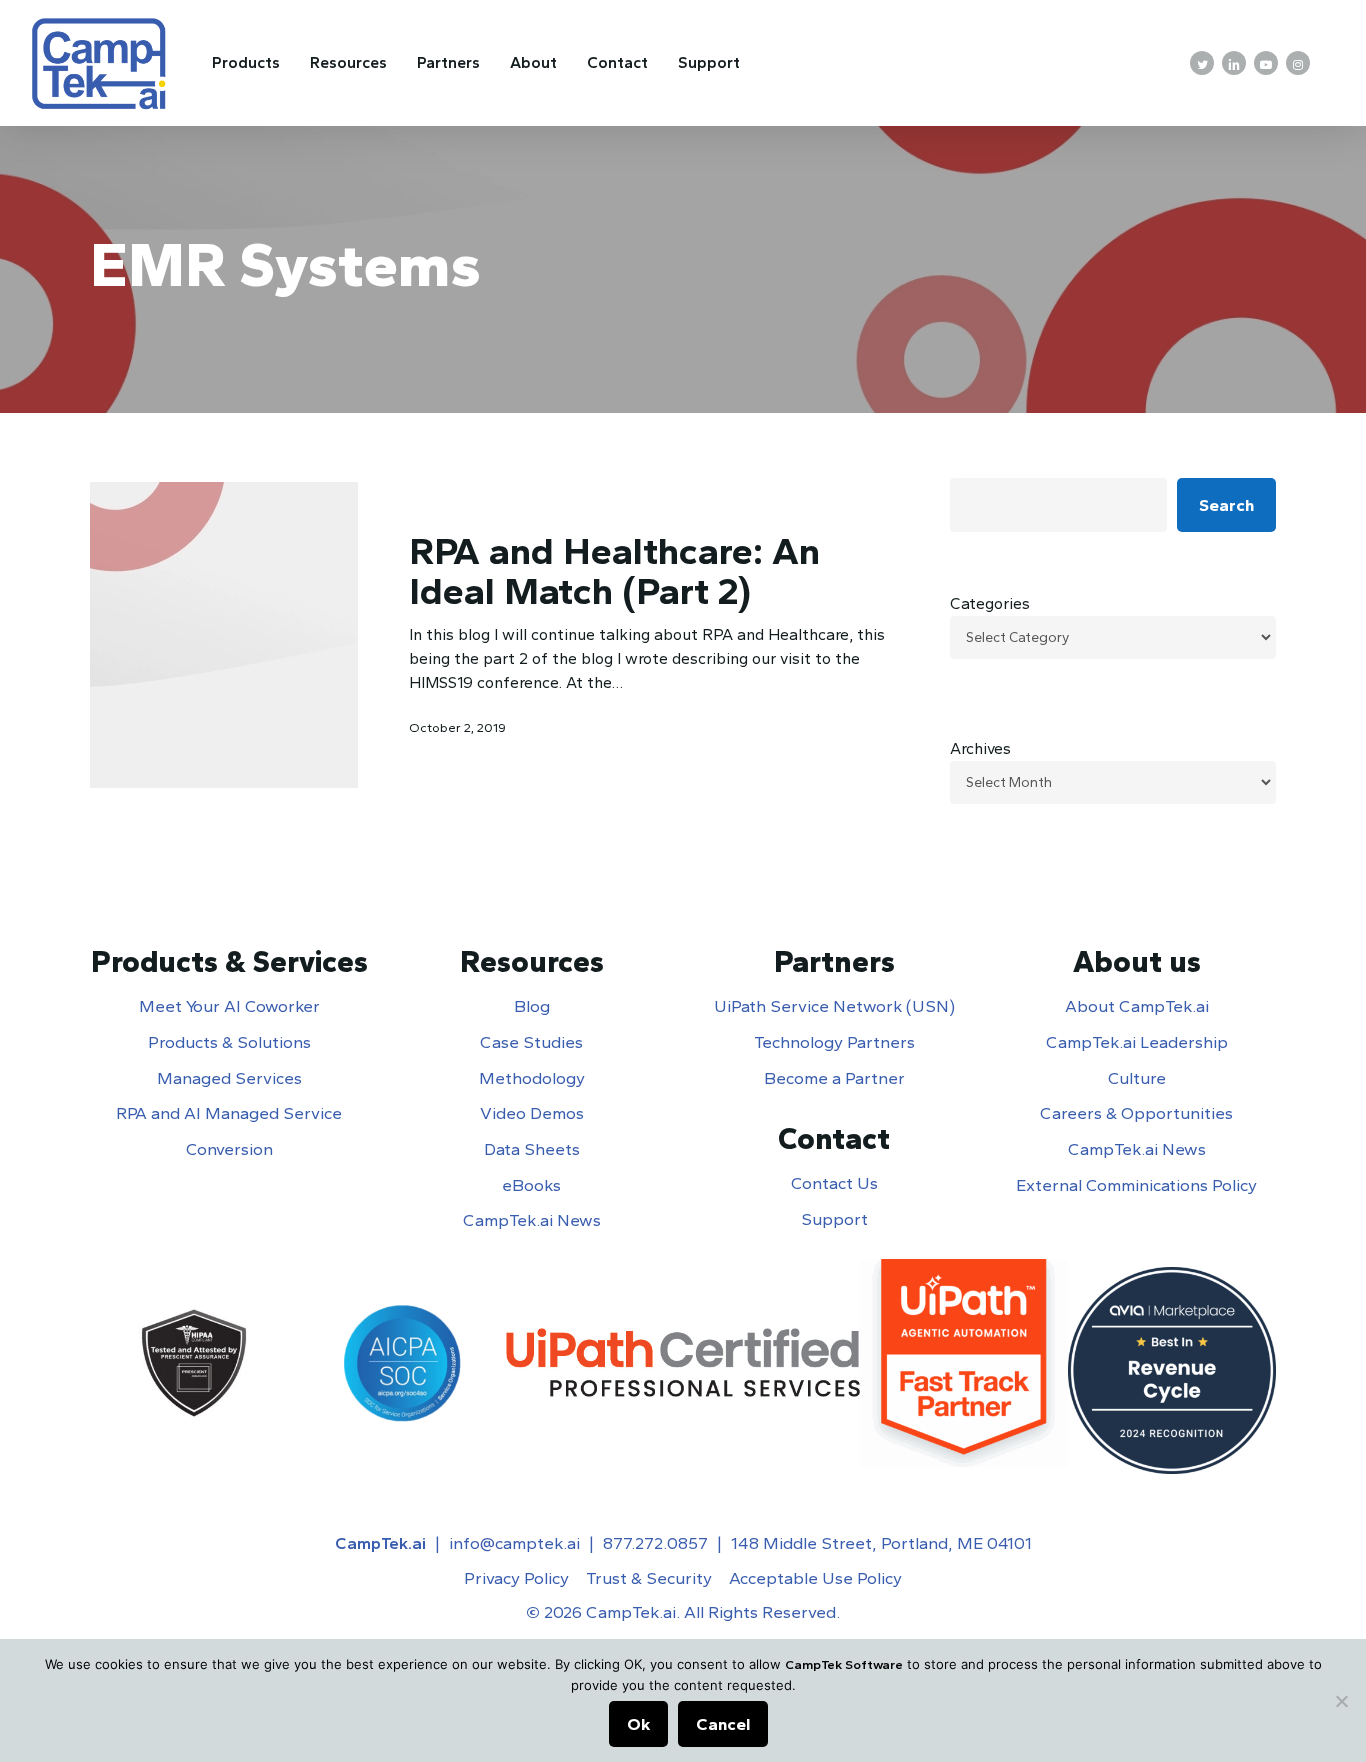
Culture (1137, 1078)
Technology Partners (834, 1042)
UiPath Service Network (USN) (834, 1006)
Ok (638, 1724)
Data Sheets (532, 1149)
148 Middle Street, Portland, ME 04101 (881, 1543)
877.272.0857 (655, 1543)
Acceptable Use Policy (815, 1578)
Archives (980, 748)
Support (834, 1219)
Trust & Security (649, 1578)
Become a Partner (834, 1078)
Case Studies (531, 1042)
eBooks (531, 1185)
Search (1226, 505)
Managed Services (229, 1078)
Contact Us (834, 1183)
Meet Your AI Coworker (229, 1006)
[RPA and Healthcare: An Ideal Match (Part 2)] (224, 634)
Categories (990, 603)
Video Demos (532, 1113)
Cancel (723, 1724)
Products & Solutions (229, 1042)
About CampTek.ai (1137, 1006)
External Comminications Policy (1136, 1185)
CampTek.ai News (532, 1220)
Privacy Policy (516, 1578)
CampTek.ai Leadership (1137, 1042)
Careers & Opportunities (1136, 1113)
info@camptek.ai (514, 1543)
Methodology (532, 1078)
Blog (532, 1006)
